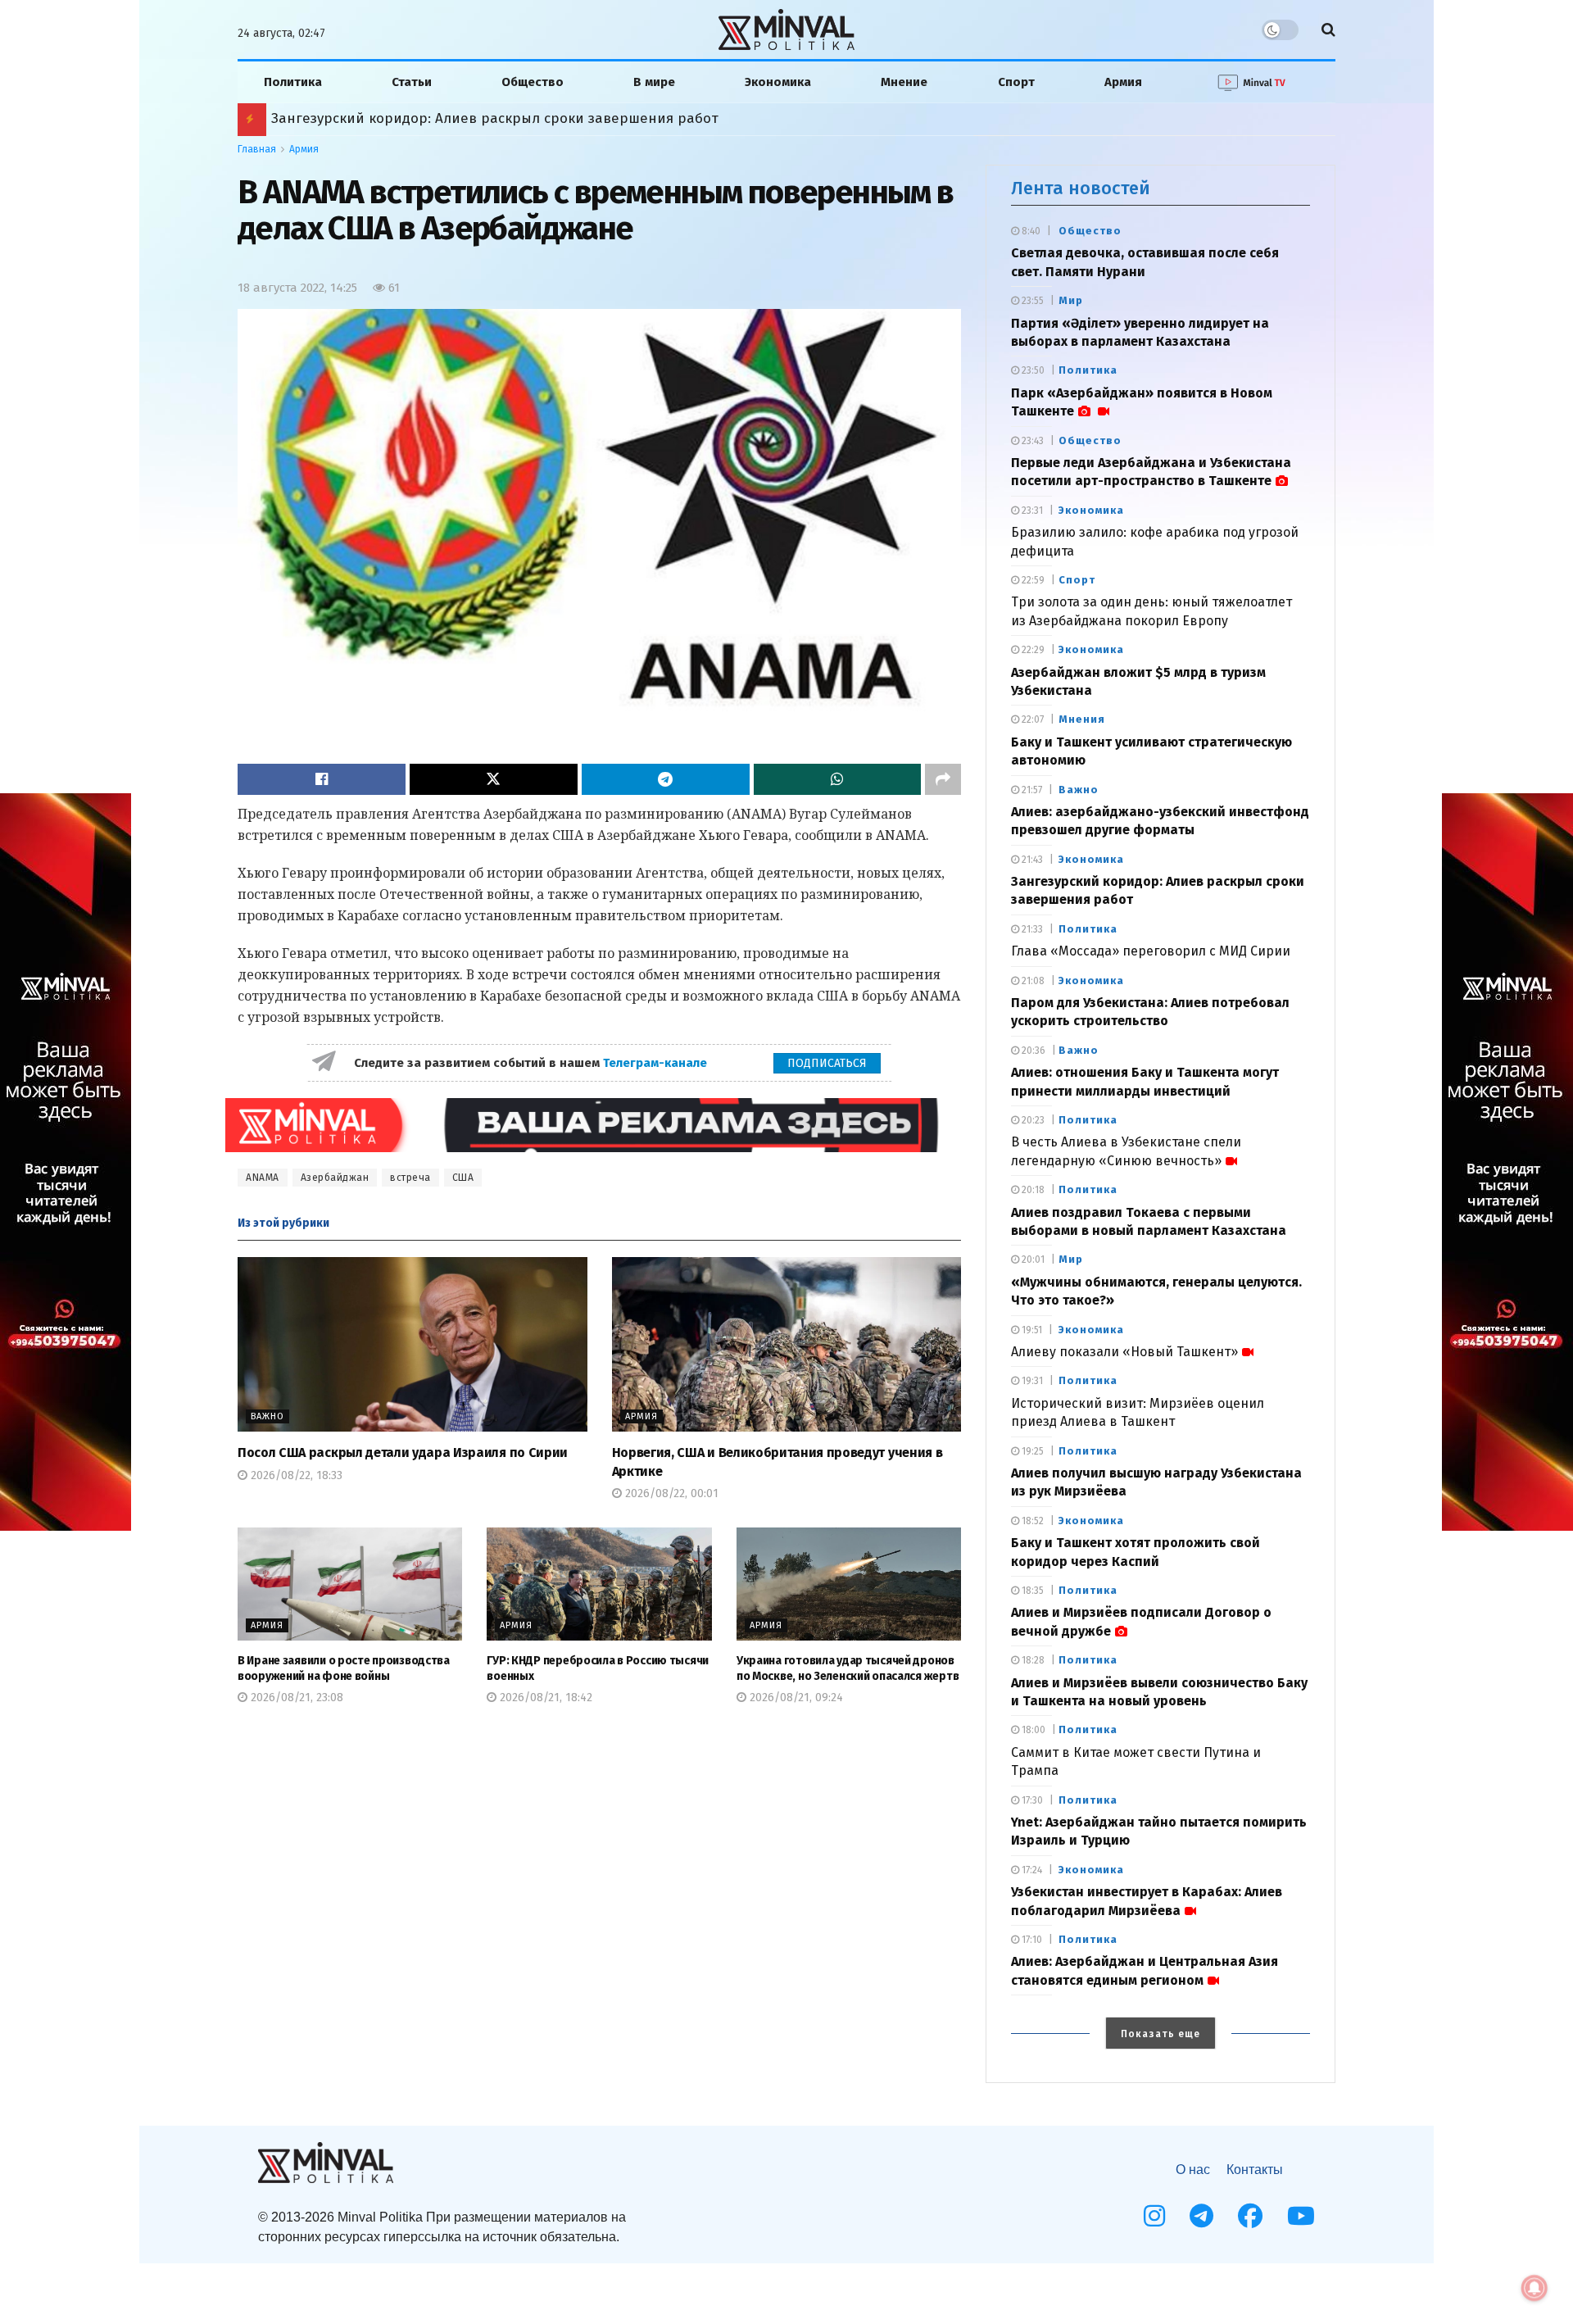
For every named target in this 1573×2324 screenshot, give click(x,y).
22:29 (1032, 650)
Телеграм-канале (657, 1063)
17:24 (1031, 1870)
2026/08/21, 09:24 (795, 1698)
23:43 (1031, 441)
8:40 (1030, 231)
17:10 (1031, 1940)
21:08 (1032, 981)
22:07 (1031, 719)
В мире (654, 82)
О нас (1193, 2170)
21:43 (1031, 860)
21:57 (1031, 790)
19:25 (1031, 1451)
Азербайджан (335, 1178)
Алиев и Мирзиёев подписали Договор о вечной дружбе (466, 118)
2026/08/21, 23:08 (295, 1698)
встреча (410, 1178)
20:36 (1032, 1051)
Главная (257, 149)
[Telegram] (1201, 2216)
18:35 (1031, 1591)
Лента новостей (1081, 188)
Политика (293, 82)
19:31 (1031, 1381)
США (463, 1178)
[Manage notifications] (1534, 2288)
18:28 (1032, 1660)
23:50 (1032, 370)
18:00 (1032, 1730)
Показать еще (1160, 2034)
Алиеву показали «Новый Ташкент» (1124, 1352)
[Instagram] (1154, 2216)
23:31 (1031, 511)
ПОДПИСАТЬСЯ (827, 1063)
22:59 (1032, 580)
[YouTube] (1301, 2216)
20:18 (1032, 1190)
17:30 (1031, 1800)
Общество (533, 82)
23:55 (1031, 301)
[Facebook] (1250, 2216)
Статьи (412, 82)
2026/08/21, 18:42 (544, 1698)
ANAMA (263, 1178)
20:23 (1032, 1120)
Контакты (1255, 2170)
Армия (1123, 82)
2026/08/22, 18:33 (295, 1475)
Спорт (1016, 82)
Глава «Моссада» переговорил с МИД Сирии (1151, 951)
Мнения (1082, 719)
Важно (267, 1416)
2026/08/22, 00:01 (670, 1493)
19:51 (1031, 1330)
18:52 (1031, 1521)
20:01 (1032, 1260)
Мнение (904, 82)
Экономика (778, 82)
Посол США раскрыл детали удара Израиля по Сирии (403, 1452)
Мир (1071, 300)
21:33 (1031, 929)
